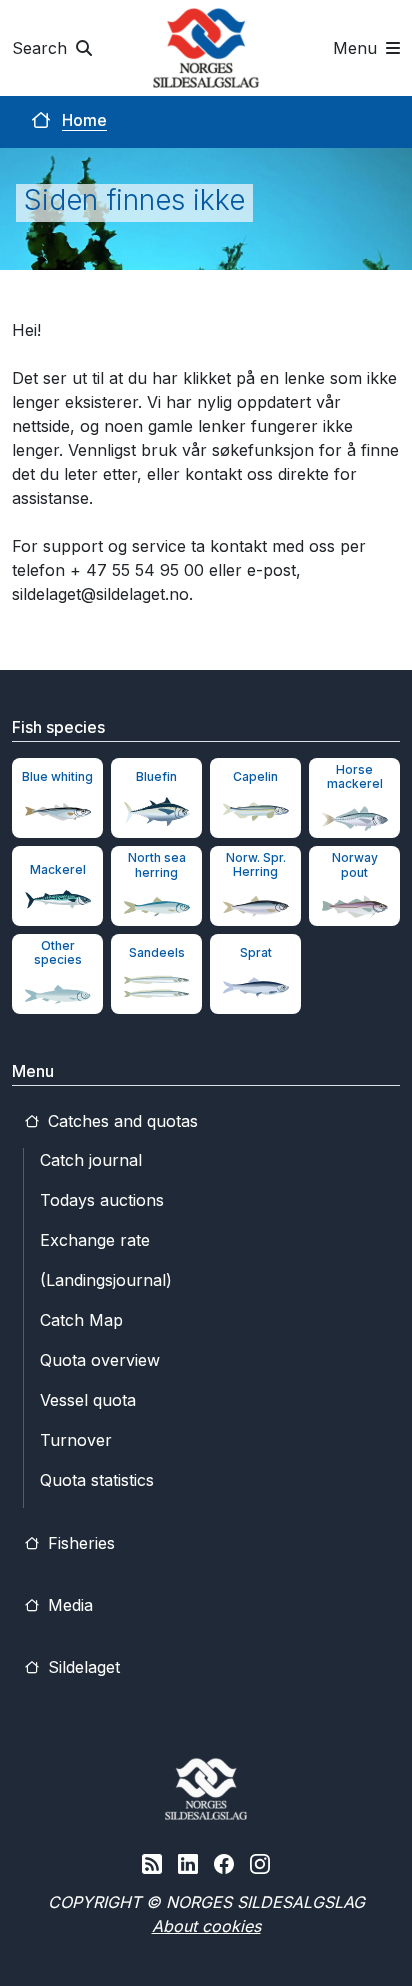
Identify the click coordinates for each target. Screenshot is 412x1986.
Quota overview (100, 1360)
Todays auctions (102, 1200)
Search (42, 48)
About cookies (206, 1926)
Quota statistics (97, 1480)
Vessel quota (88, 1400)
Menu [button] (357, 48)
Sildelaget (81, 1667)
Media (68, 1605)
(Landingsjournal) (106, 1280)
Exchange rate (95, 1240)
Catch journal (91, 1160)
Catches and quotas (120, 1121)
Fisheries (79, 1543)
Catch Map (81, 1320)
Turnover (76, 1440)
